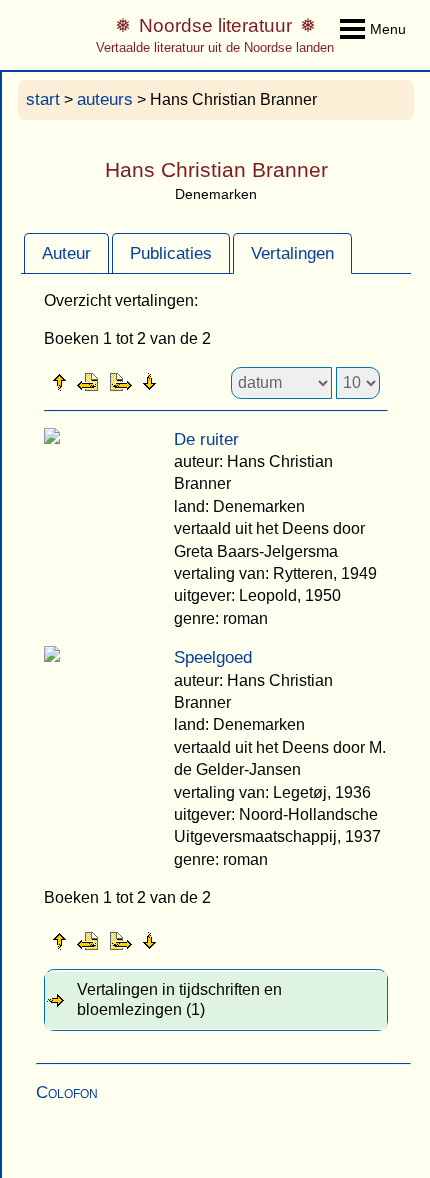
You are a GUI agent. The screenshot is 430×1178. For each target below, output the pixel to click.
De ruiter (206, 439)
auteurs (105, 99)
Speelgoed (213, 657)
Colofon (67, 1092)
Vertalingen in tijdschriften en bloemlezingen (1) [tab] (179, 1000)
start (43, 99)
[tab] (66, 253)
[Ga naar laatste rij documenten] (199, 381)
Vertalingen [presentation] (292, 253)
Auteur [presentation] (66, 253)
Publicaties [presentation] (171, 253)
